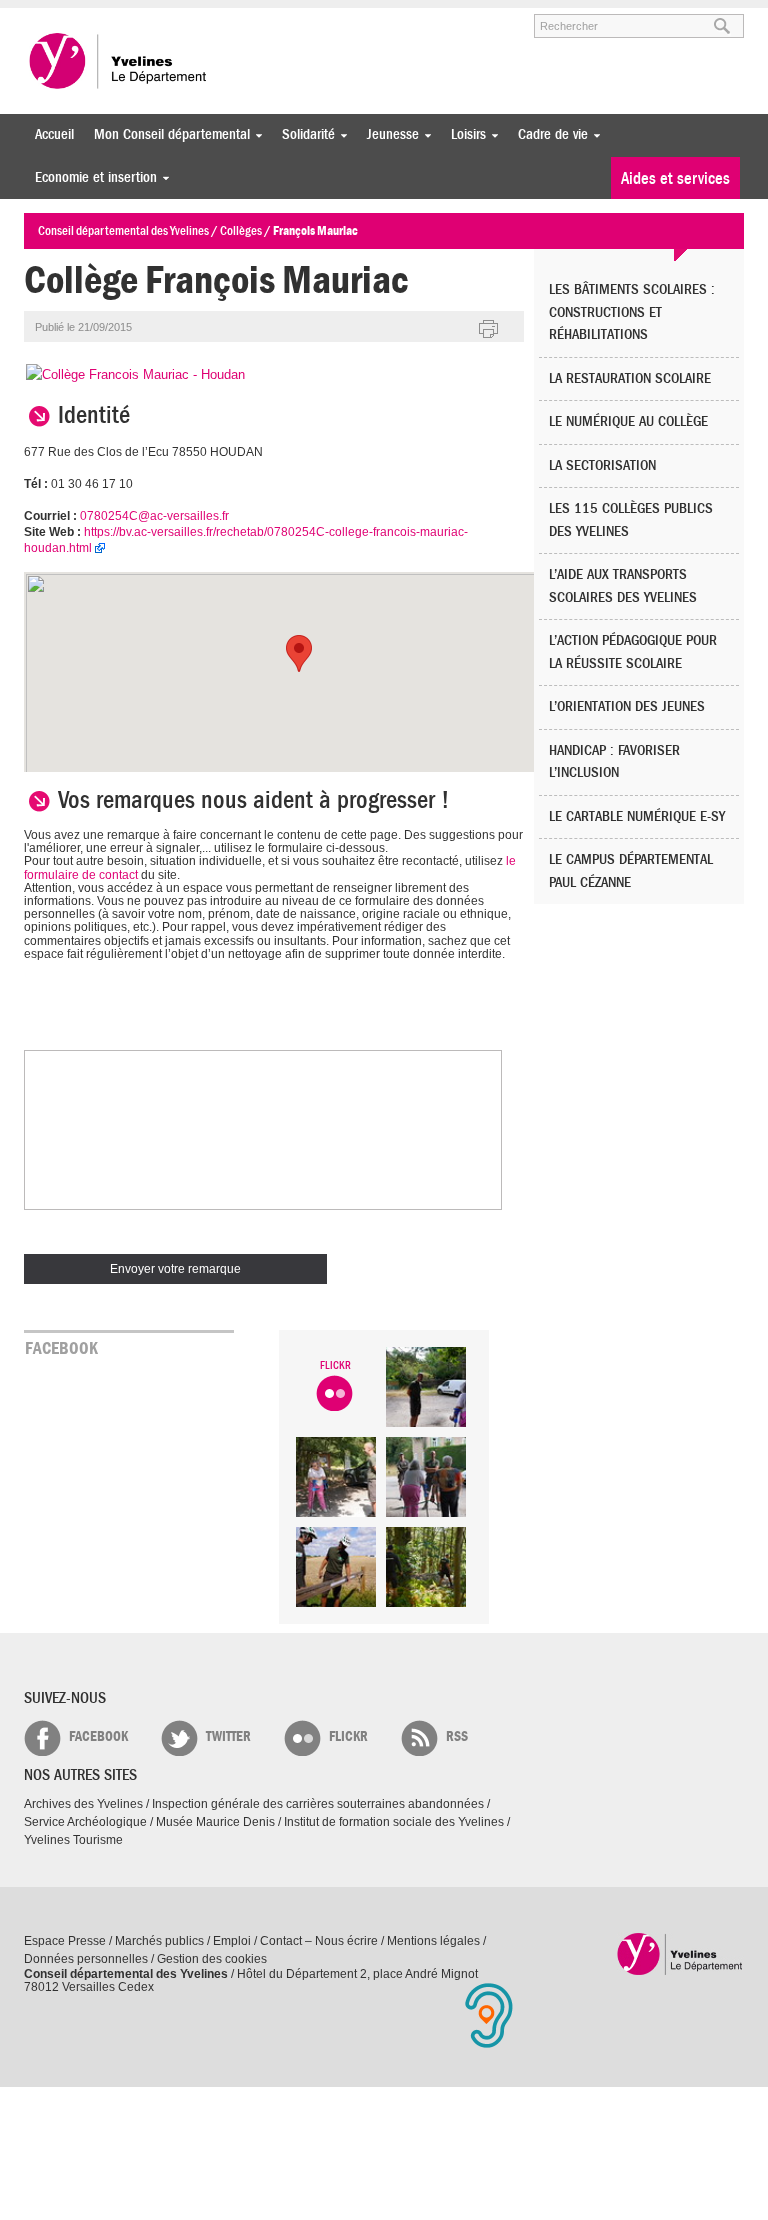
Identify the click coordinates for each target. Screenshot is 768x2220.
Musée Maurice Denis (215, 1822)
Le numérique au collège (628, 421)
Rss (457, 1736)
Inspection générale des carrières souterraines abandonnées (318, 1804)
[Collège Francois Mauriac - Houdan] (135, 374)
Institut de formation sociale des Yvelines (394, 1822)
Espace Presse (65, 1941)
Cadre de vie (548, 134)
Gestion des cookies (212, 1959)
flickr (348, 1736)
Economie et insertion (91, 177)
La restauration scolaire (630, 378)
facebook (98, 1736)
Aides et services (675, 178)
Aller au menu (52, 17)
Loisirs (463, 134)
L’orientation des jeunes (627, 706)
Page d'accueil (680, 1953)
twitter (228, 1736)
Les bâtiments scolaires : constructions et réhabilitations (632, 312)
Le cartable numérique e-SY (637, 816)
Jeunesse (388, 134)
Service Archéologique (85, 1822)
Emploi (232, 1941)
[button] (299, 653)
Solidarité (303, 134)
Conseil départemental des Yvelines (119, 61)
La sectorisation (602, 465)
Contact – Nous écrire (319, 1941)
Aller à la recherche (258, 17)
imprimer (489, 330)
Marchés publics (159, 1941)
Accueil (54, 134)
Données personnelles (86, 1959)
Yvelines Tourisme (73, 1840)
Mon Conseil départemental (167, 134)
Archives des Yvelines (83, 1804)
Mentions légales (433, 1941)
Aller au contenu (147, 17)
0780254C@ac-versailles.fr (154, 516)
